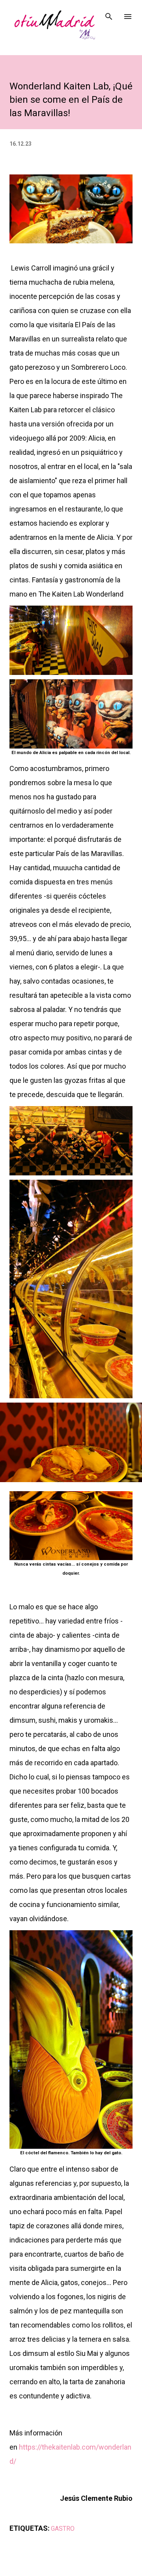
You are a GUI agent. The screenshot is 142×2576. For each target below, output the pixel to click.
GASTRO (63, 2529)
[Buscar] (109, 14)
